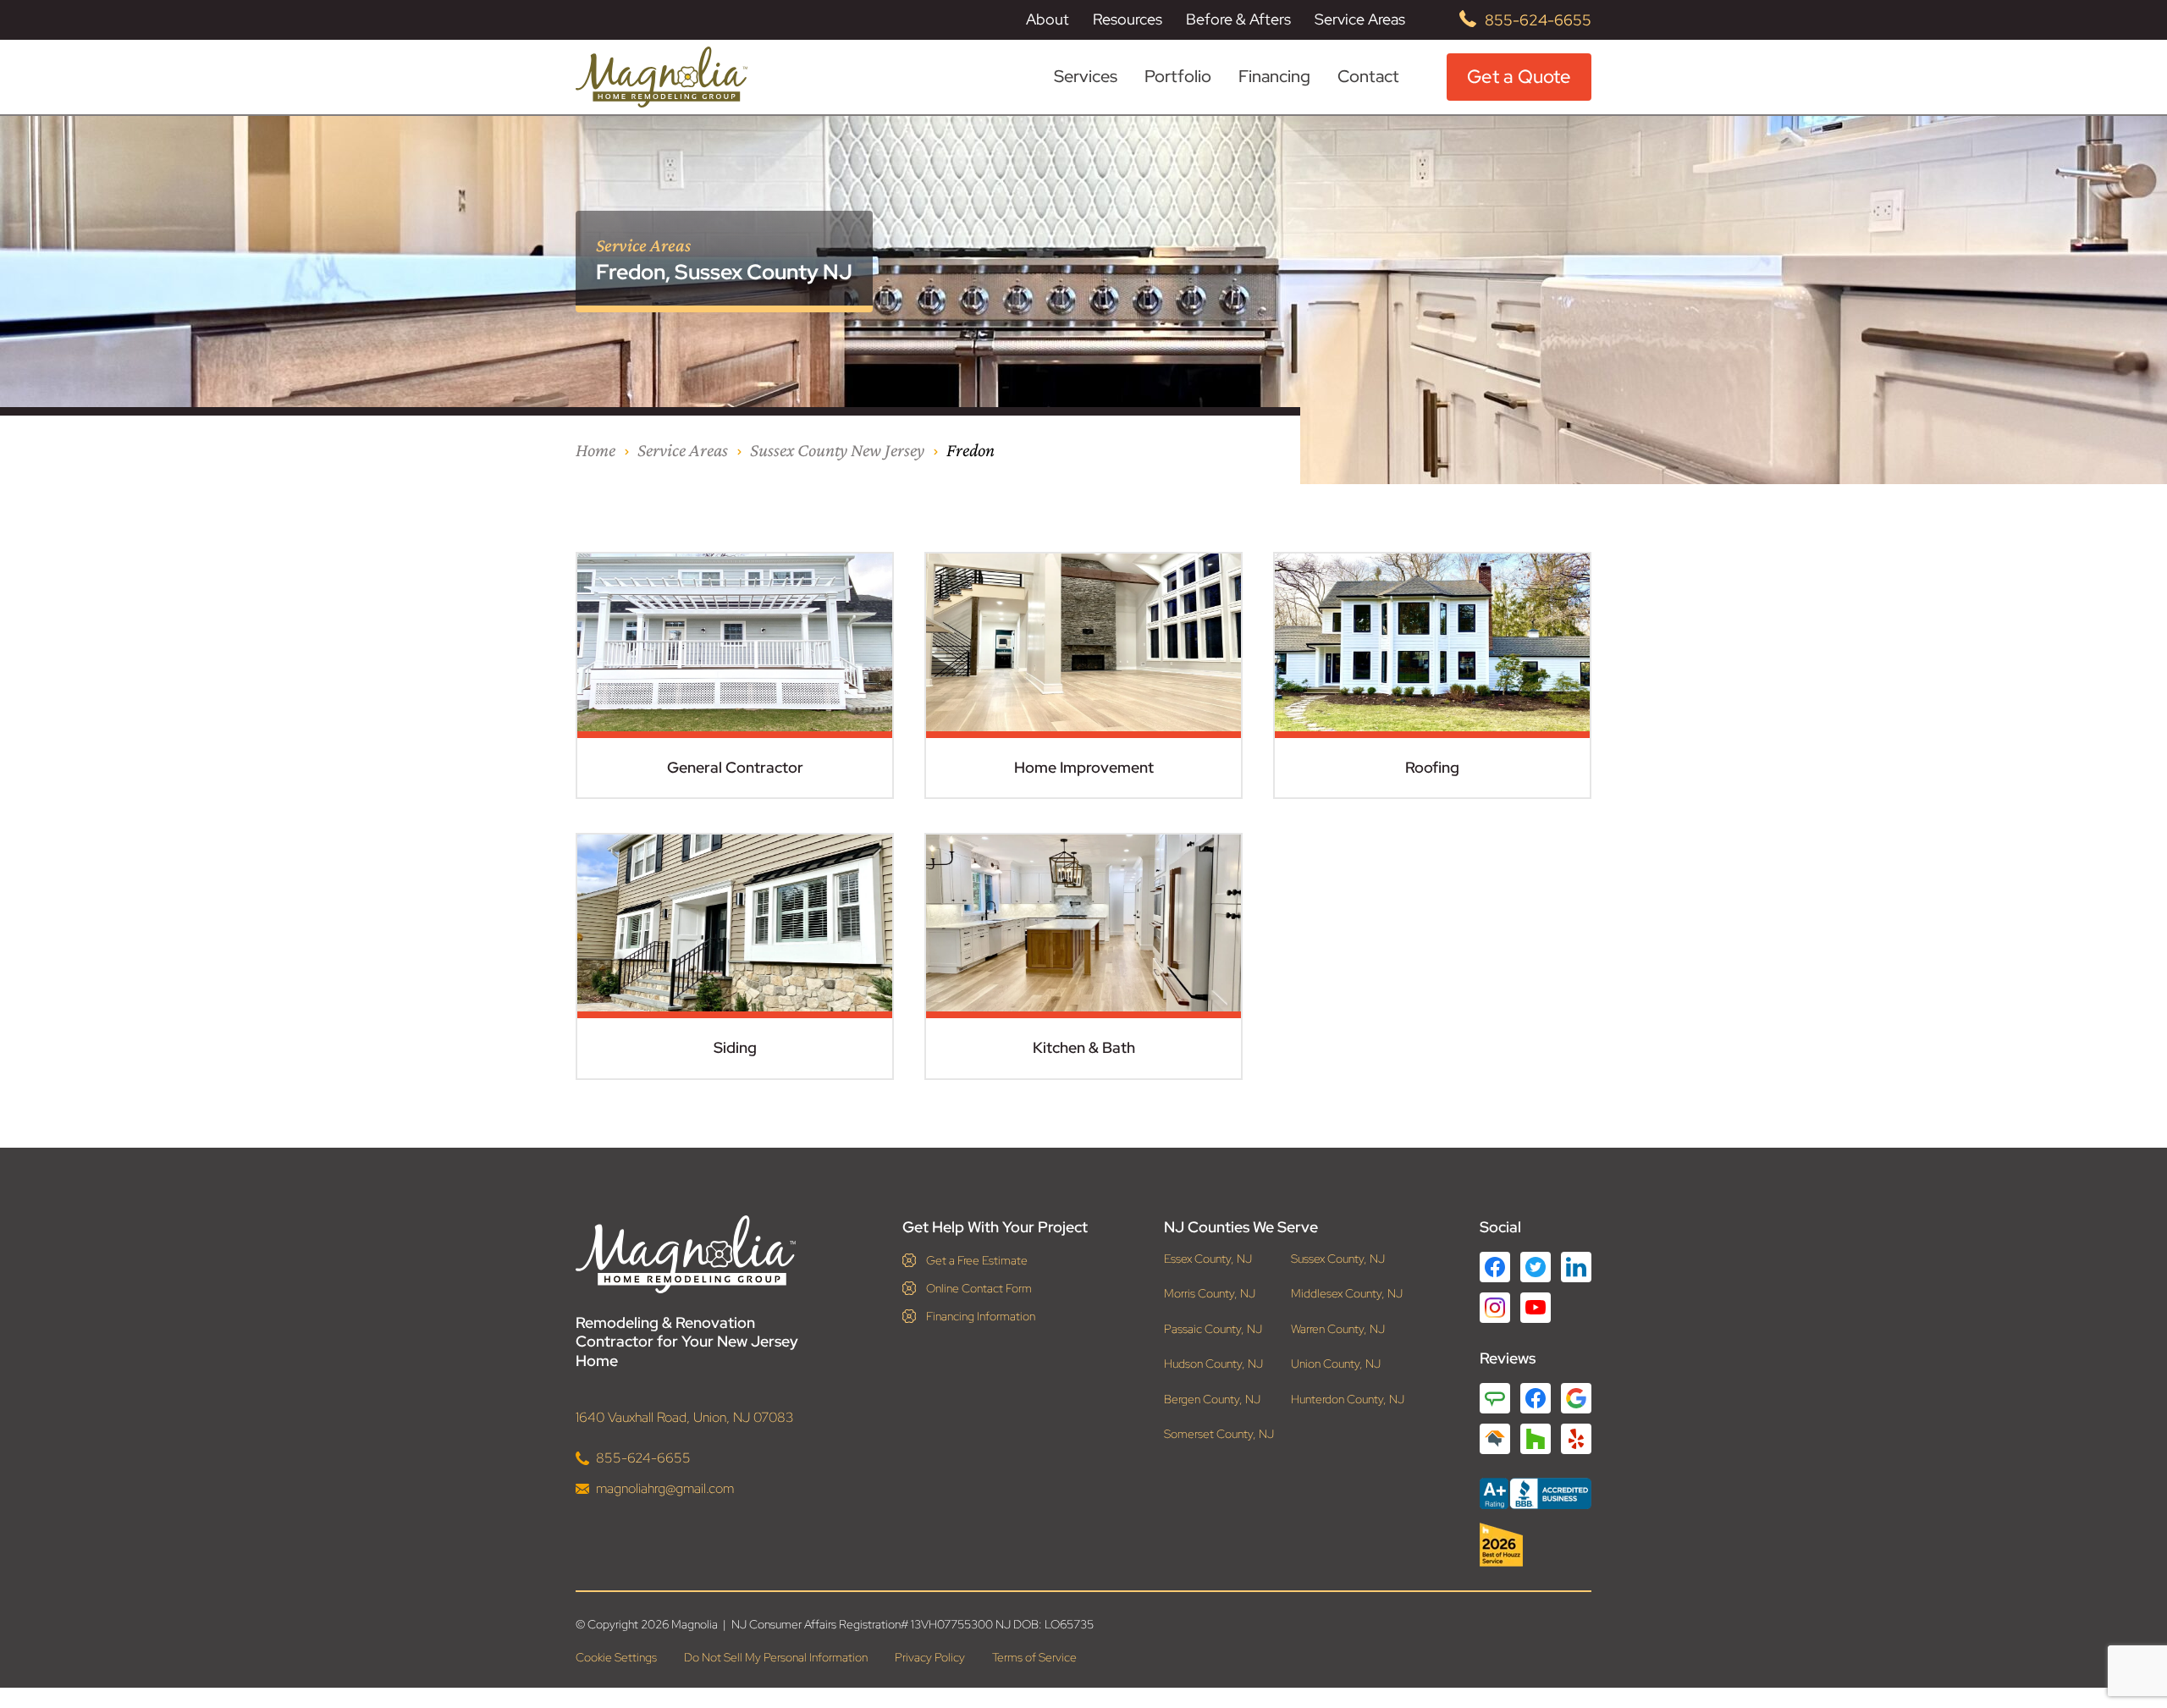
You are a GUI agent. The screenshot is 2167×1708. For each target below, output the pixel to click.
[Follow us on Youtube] (1536, 1307)
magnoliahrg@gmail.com (665, 1488)
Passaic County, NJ (1213, 1329)
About (1048, 19)
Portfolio (1178, 77)
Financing (1274, 76)
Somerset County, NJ (1219, 1434)
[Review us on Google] (1576, 1398)
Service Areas (1360, 19)
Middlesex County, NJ (1347, 1294)
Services (1086, 77)
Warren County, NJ (1338, 1329)
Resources (1128, 19)
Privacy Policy (930, 1657)
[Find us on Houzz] (1536, 1545)
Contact (1368, 76)
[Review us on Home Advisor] (1495, 1439)
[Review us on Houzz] (1536, 1439)
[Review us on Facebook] (1536, 1398)
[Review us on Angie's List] (1495, 1398)
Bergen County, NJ (1212, 1399)
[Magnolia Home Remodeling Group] (662, 77)
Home (596, 450)
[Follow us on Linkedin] (1576, 1267)
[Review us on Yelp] (1576, 1439)
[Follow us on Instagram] (1495, 1308)
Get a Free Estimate (977, 1260)
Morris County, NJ (1210, 1294)
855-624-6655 (1538, 20)
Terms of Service (1034, 1657)
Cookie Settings (616, 1657)
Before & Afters (1238, 19)
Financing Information (981, 1316)
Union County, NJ (1336, 1364)
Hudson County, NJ (1213, 1364)
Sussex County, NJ (1338, 1259)
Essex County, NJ (1208, 1259)
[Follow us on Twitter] (1536, 1267)
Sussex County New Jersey (837, 450)
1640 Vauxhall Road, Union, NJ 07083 (685, 1417)
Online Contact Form (979, 1288)
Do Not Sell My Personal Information (776, 1657)
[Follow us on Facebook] (1495, 1267)
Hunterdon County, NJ (1348, 1399)
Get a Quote (1519, 77)
